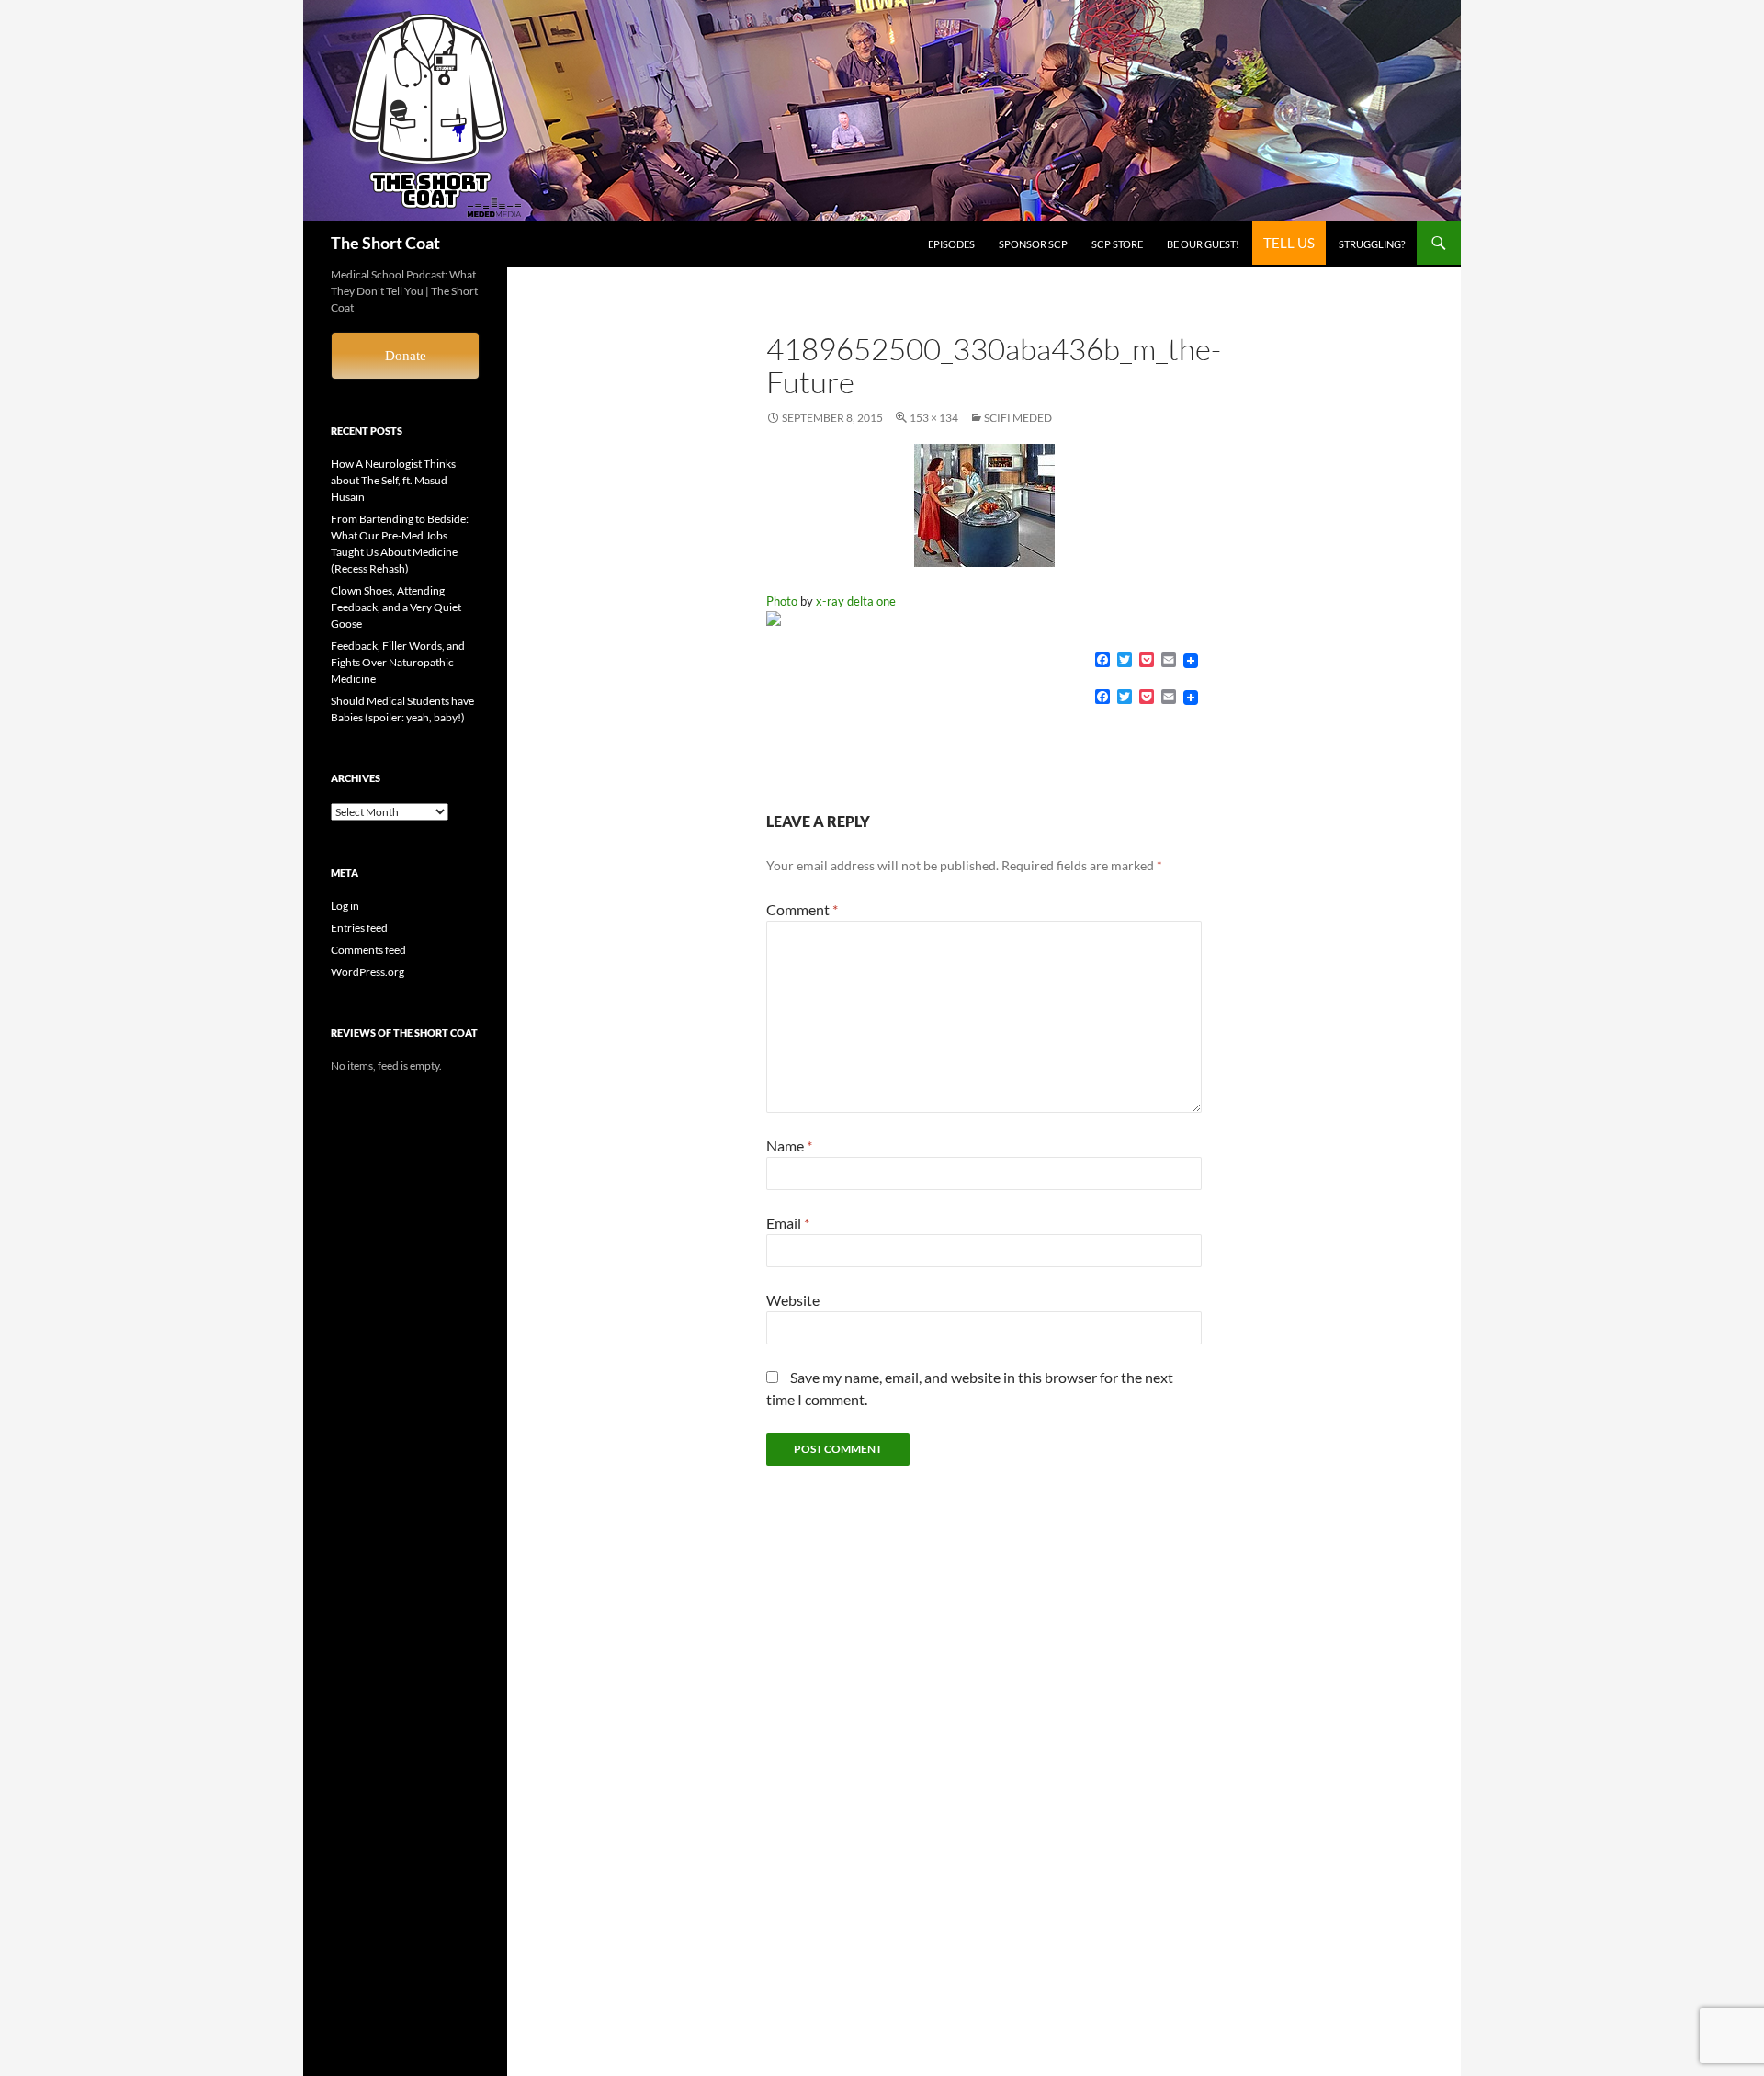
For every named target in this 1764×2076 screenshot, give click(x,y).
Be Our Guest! (1203, 244)
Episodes (951, 244)
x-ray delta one (856, 601)
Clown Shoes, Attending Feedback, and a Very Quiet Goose (396, 607)
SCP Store (1117, 244)
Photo (782, 601)
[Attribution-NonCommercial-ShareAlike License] (984, 618)
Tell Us (1289, 243)
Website (793, 1300)
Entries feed (359, 928)
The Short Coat (385, 243)
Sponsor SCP (1033, 244)
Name (789, 1146)
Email (788, 1223)
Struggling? (1372, 244)
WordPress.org (367, 972)
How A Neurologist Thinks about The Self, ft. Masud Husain (393, 480)
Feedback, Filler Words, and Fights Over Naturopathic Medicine (398, 662)
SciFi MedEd (1018, 418)
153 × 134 (934, 418)
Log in (345, 906)
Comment (802, 909)
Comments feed (368, 950)
